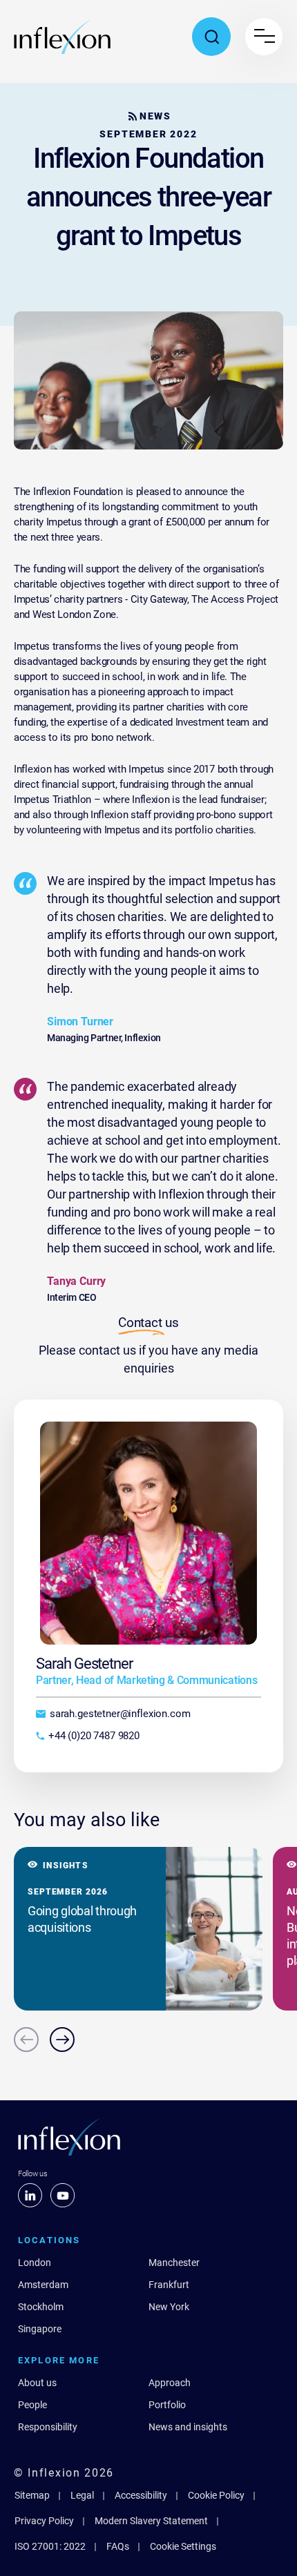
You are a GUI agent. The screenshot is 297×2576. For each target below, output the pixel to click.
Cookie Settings (183, 2546)
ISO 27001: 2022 (50, 2546)
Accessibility (141, 2495)
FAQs (118, 2546)
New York (169, 2307)
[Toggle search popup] (211, 37)
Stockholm (41, 2307)
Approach (170, 2383)
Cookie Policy (216, 2495)
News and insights (188, 2427)
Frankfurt (169, 2285)
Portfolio (167, 2405)
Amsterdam (43, 2285)
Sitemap (32, 2495)
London (35, 2263)
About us (37, 2383)
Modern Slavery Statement (151, 2521)
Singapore (40, 2329)
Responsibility (48, 2427)
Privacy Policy (44, 2521)
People (32, 2405)
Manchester (174, 2263)
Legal (82, 2495)
